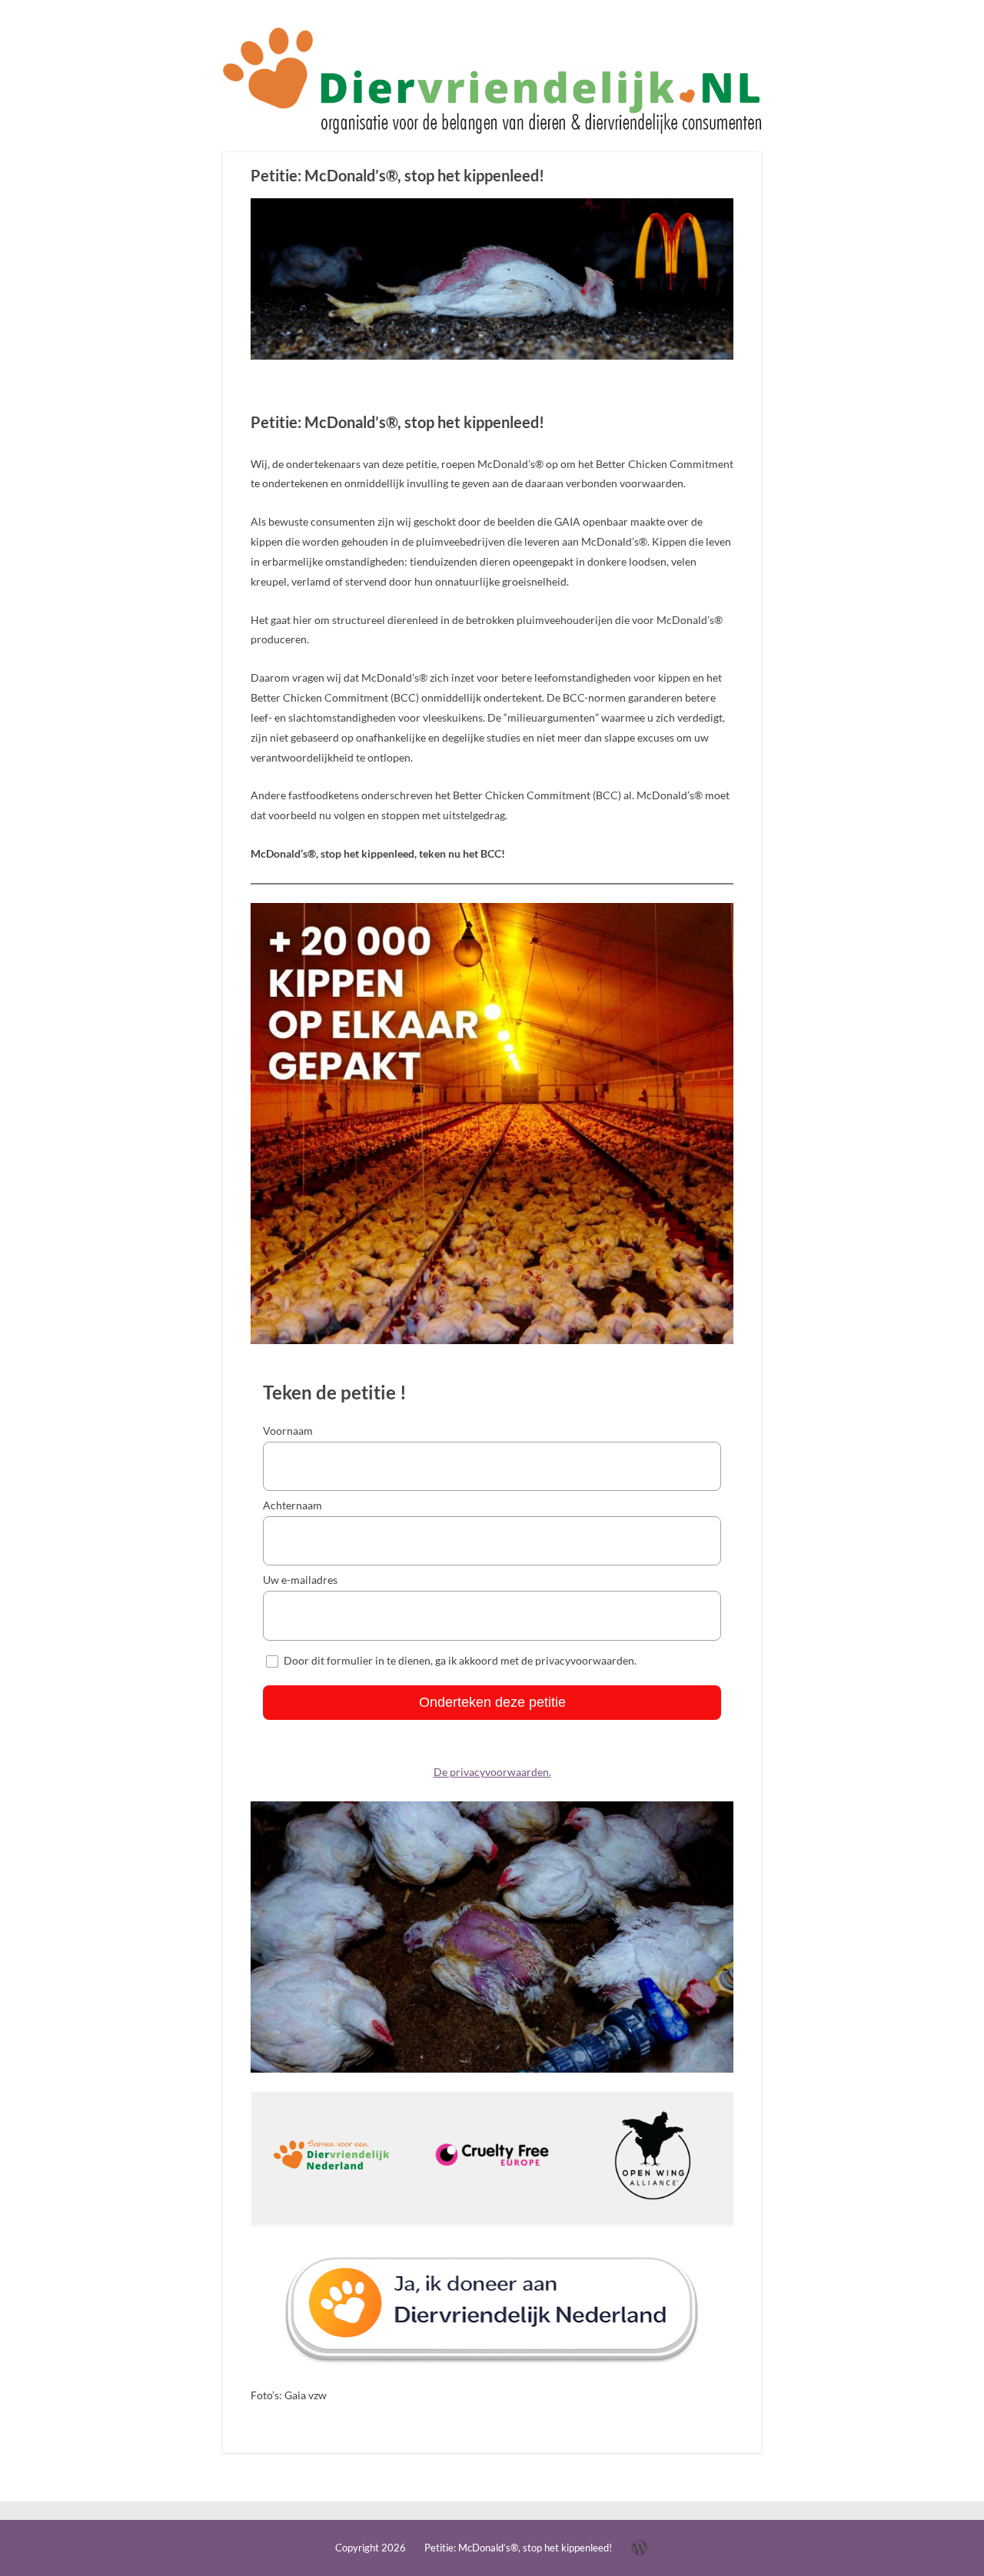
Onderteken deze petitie (492, 1702)
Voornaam (288, 1431)
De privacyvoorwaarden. (492, 1772)
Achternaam (293, 1505)
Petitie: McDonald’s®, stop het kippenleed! (397, 175)
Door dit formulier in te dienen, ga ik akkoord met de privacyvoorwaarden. (460, 1660)
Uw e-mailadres (300, 1580)
